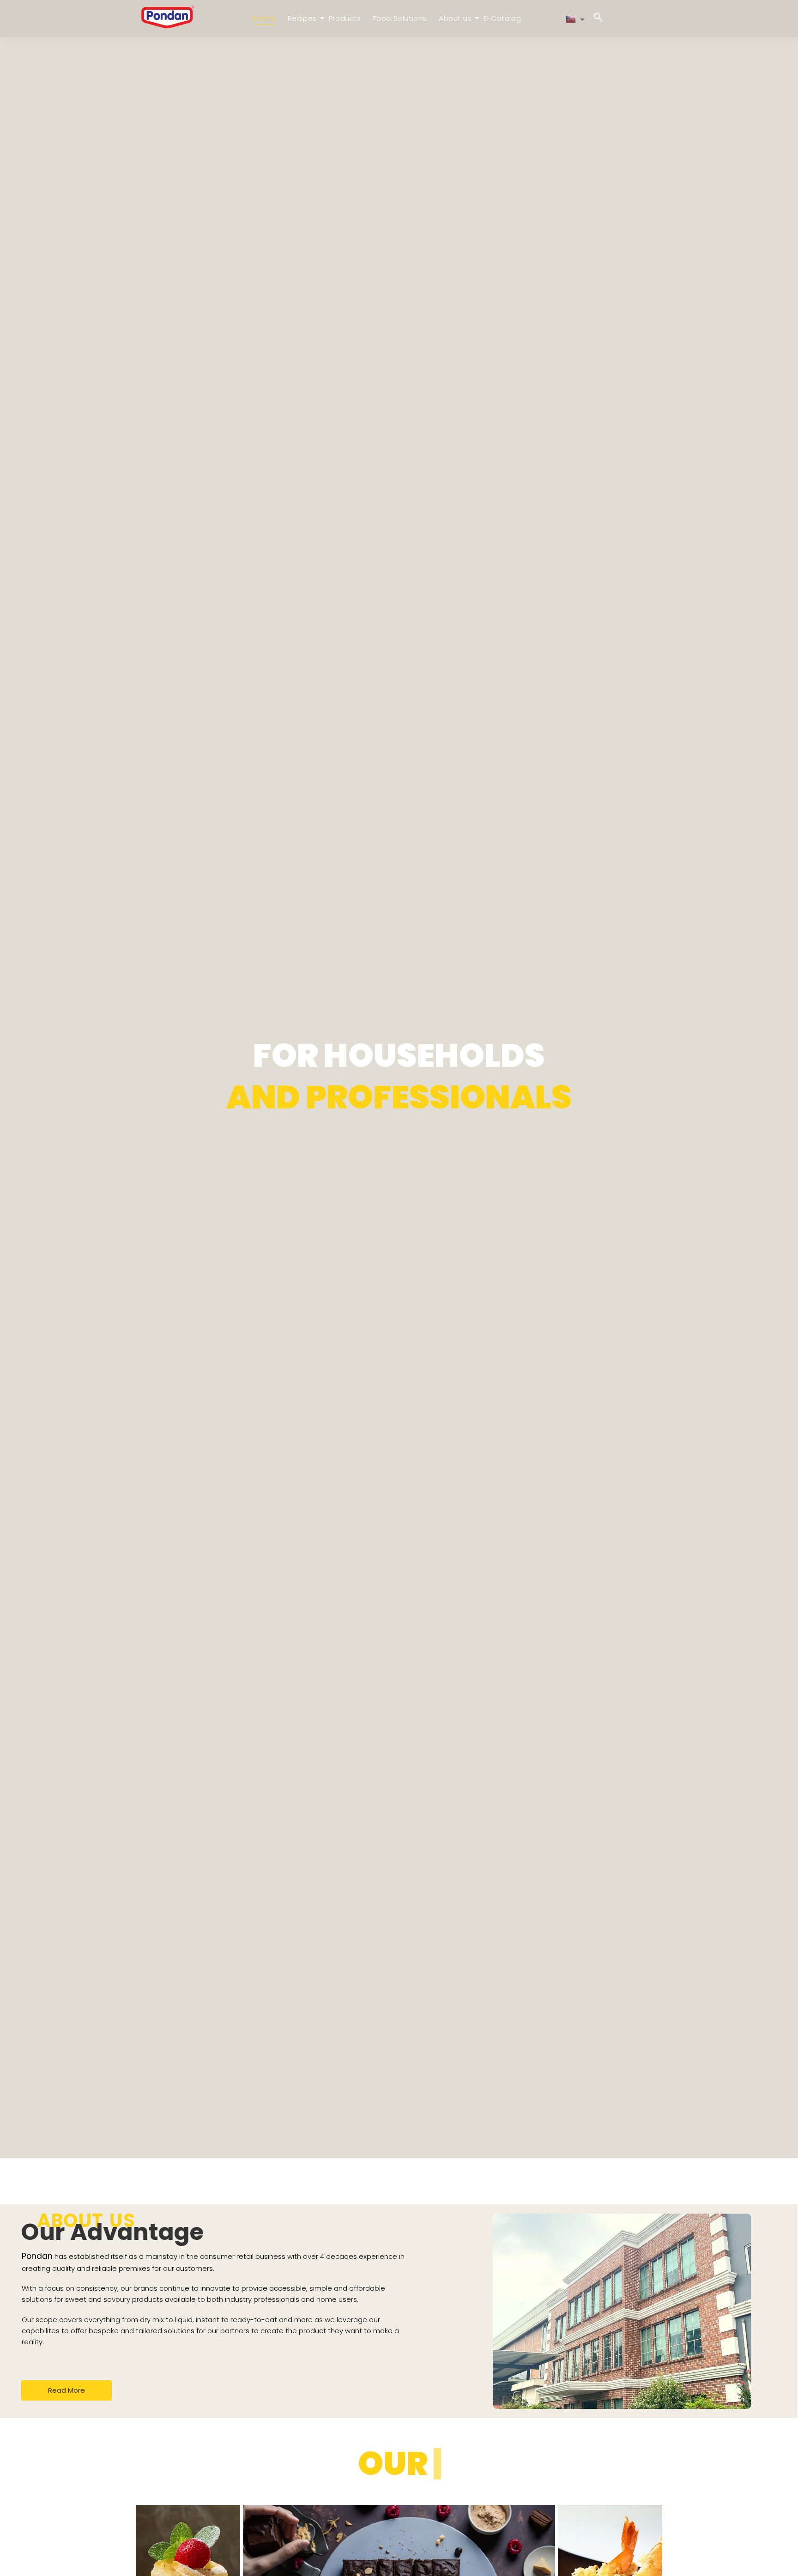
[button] (598, 18)
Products (345, 18)
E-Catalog (502, 18)
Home (264, 18)
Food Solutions (400, 18)
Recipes (302, 18)
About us (455, 18)
